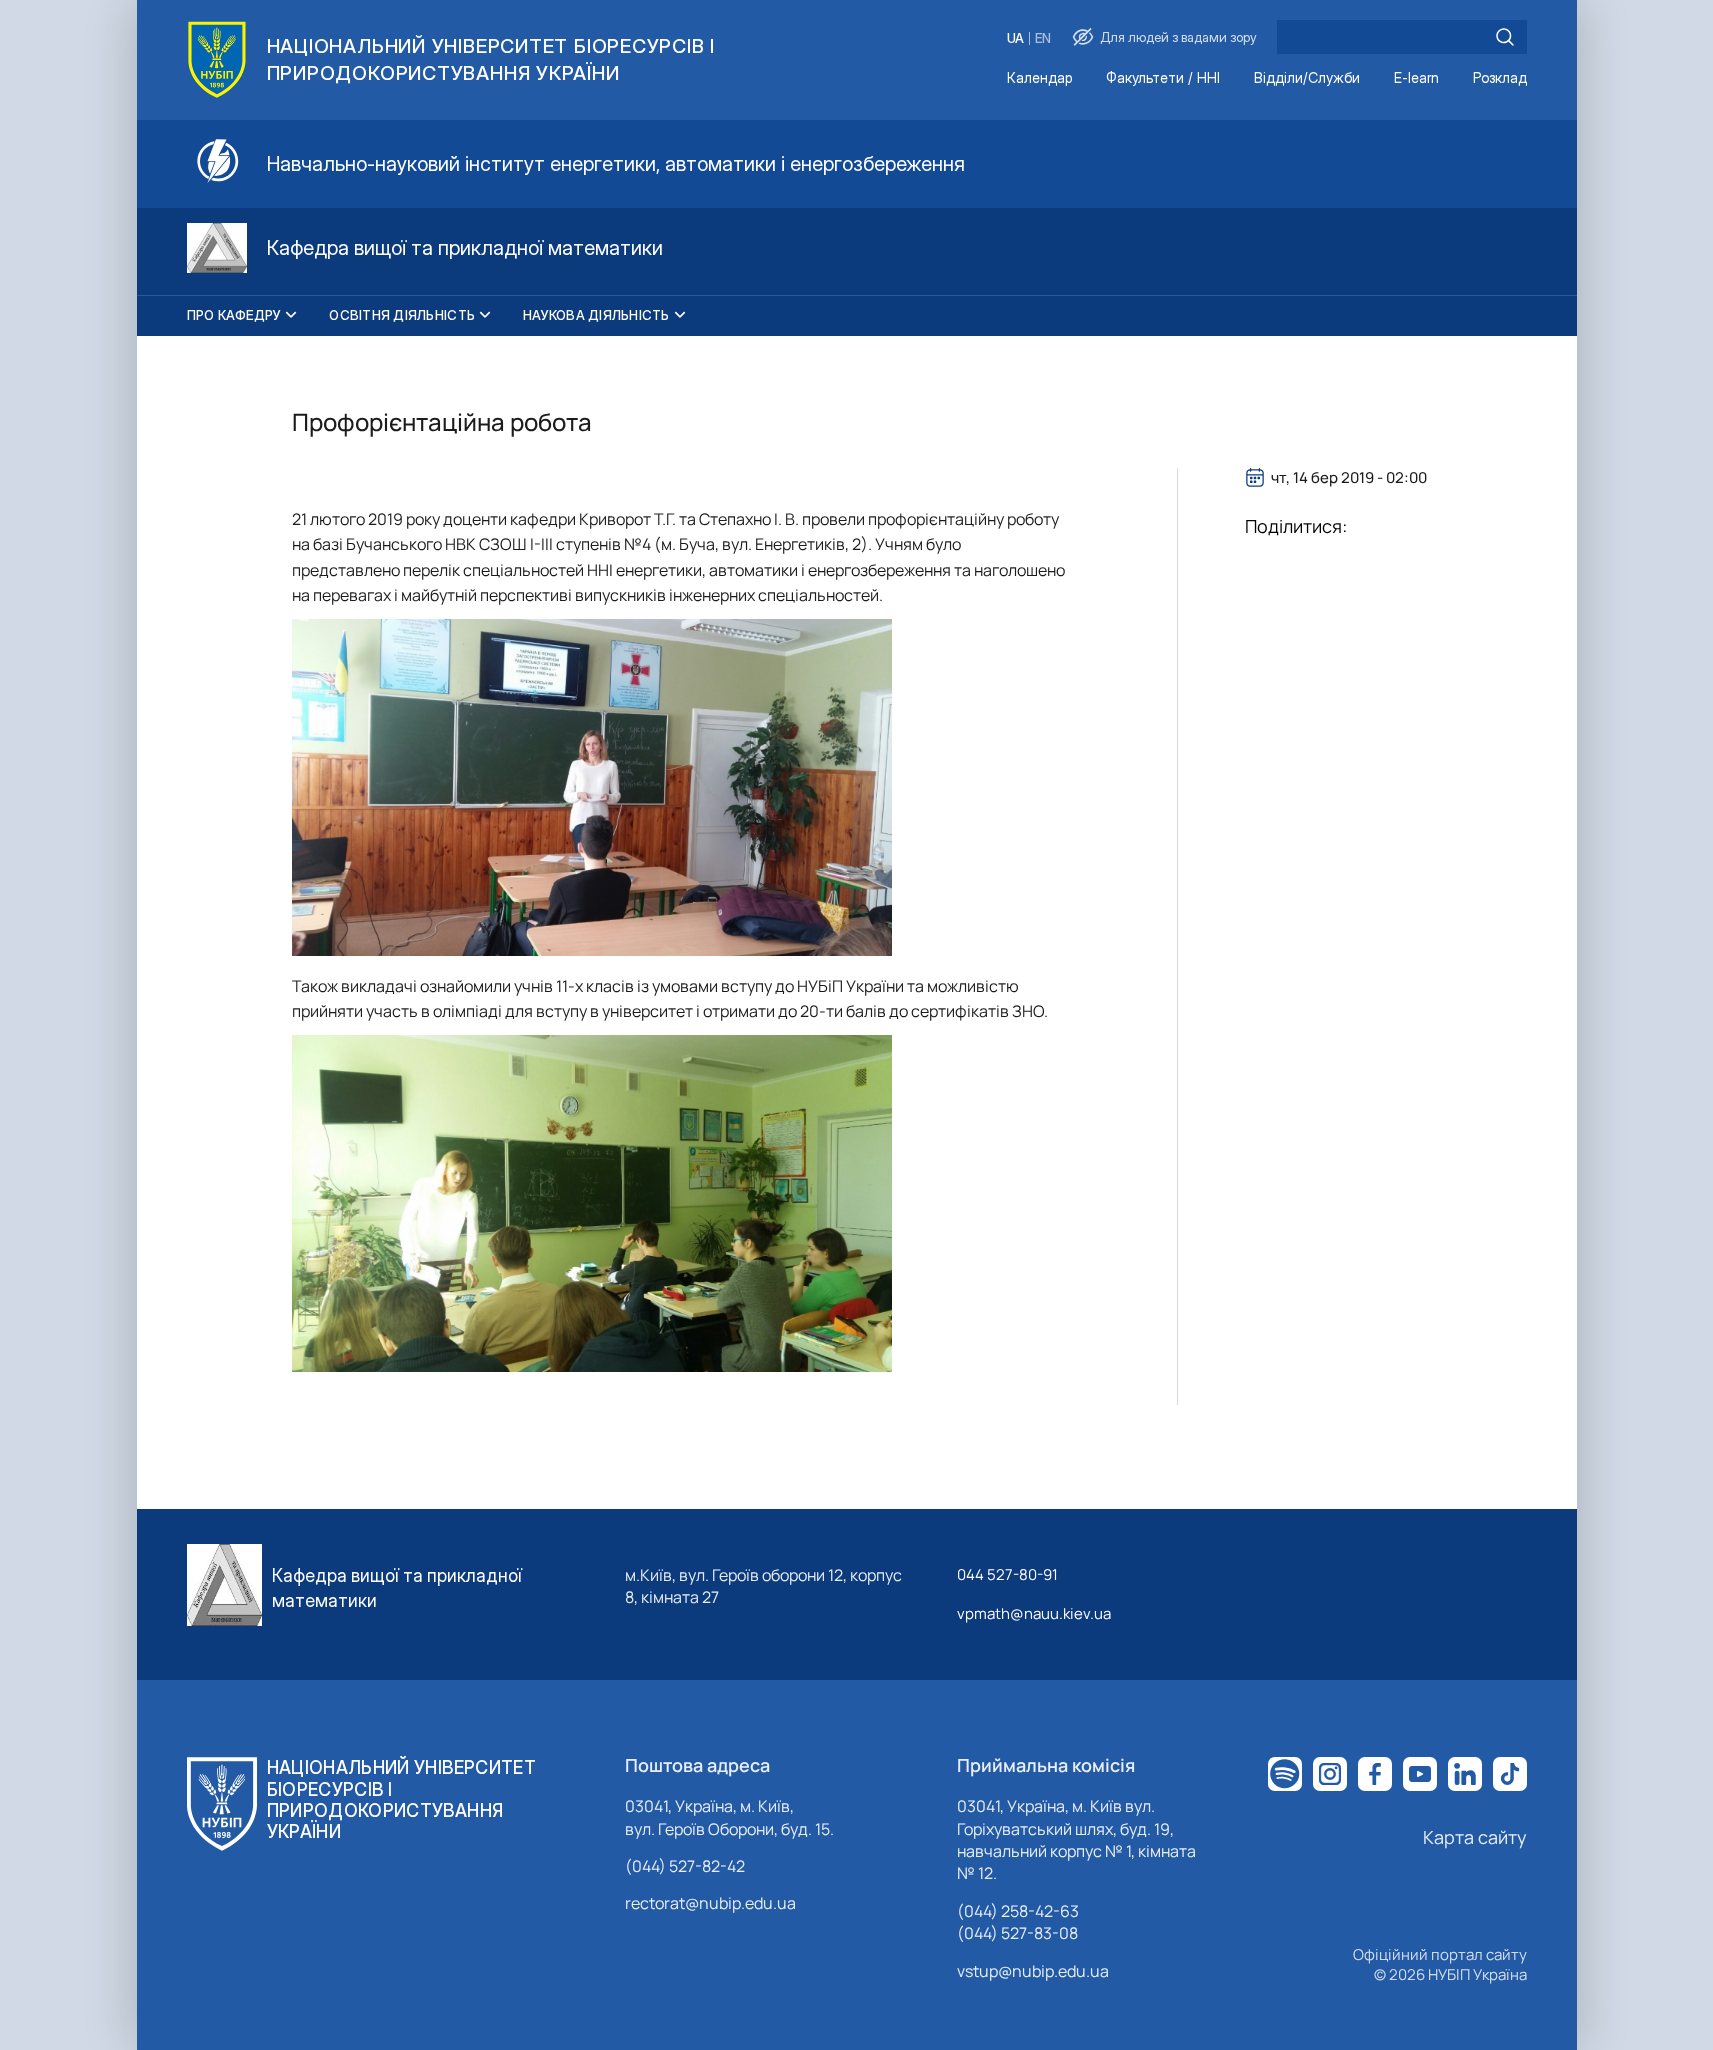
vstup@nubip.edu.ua (1033, 1971)
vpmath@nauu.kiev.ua (1034, 1613)
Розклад (1500, 78)
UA (1015, 38)
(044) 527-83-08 (1017, 1933)
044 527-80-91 (1007, 1574)
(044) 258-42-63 (1018, 1911)
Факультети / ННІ (1163, 78)
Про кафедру (234, 315)
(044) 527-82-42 (685, 1866)
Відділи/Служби (1307, 78)
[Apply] (1505, 37)
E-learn (1416, 78)
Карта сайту (1475, 1837)
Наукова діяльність (596, 315)
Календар (1039, 78)
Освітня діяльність (402, 315)
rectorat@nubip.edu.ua (710, 1903)
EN (1043, 38)
